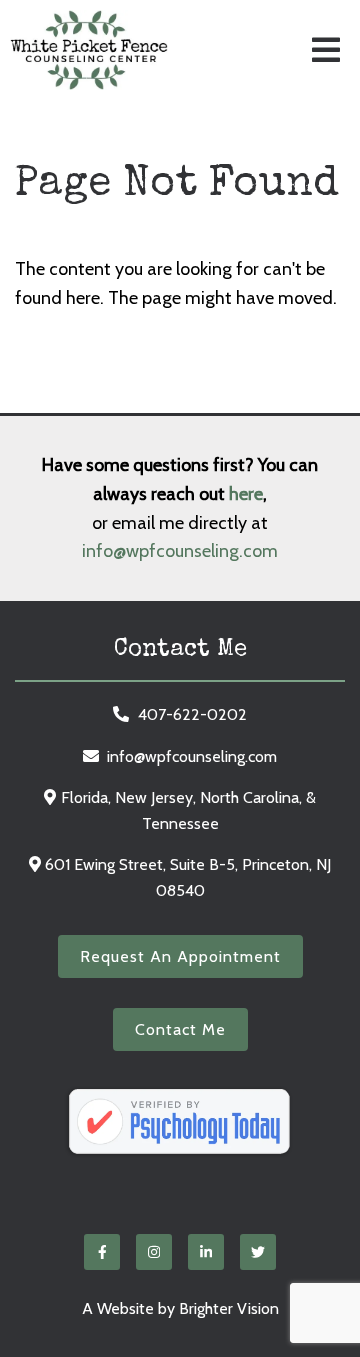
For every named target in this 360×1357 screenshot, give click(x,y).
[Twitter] (258, 1252)
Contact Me (180, 1029)
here (246, 494)
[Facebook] (102, 1252)
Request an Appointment (180, 956)
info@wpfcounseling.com (180, 551)
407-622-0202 (192, 714)
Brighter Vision (229, 1308)
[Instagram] (154, 1252)
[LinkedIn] (206, 1252)
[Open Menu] (326, 50)
